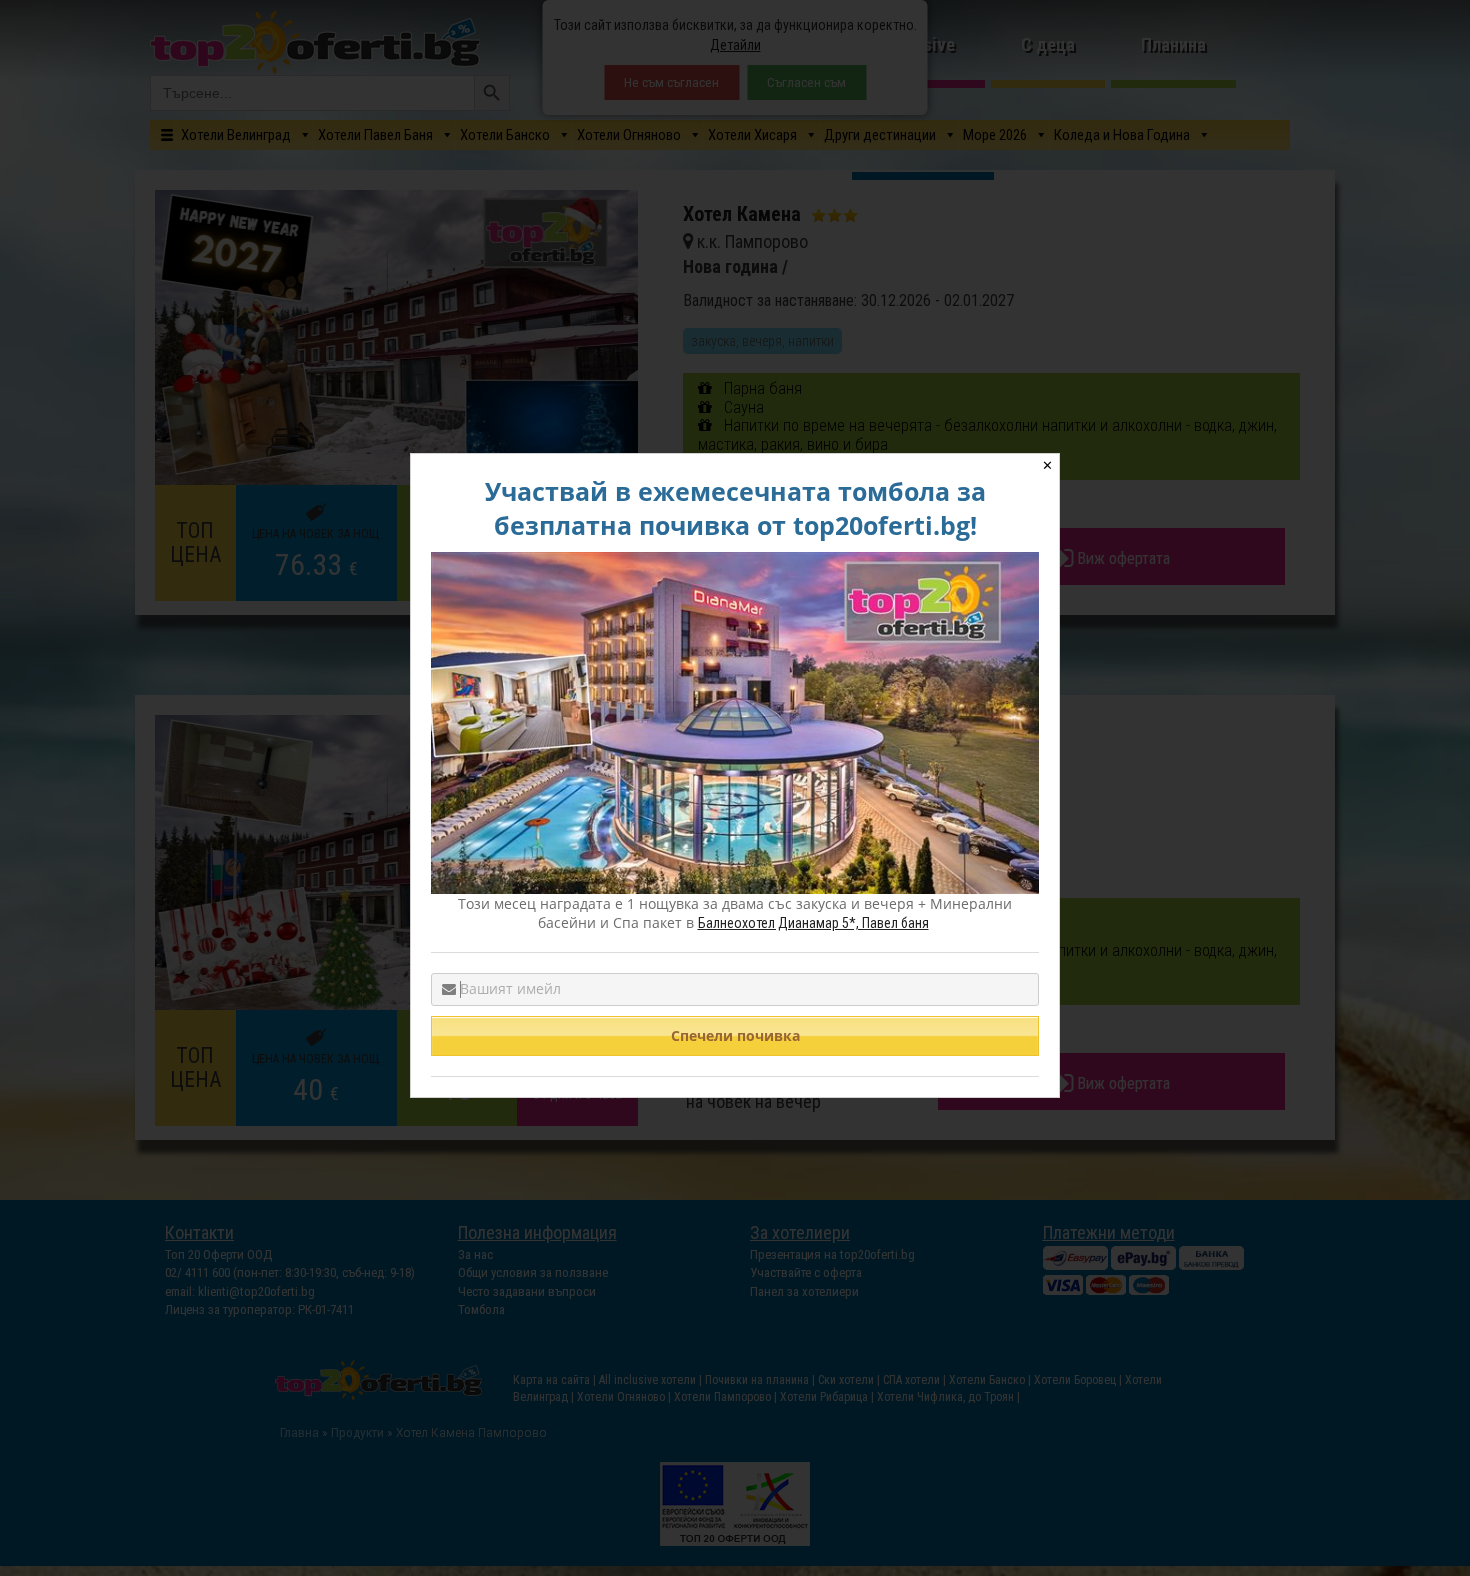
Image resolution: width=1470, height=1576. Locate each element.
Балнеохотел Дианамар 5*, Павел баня (813, 923)
